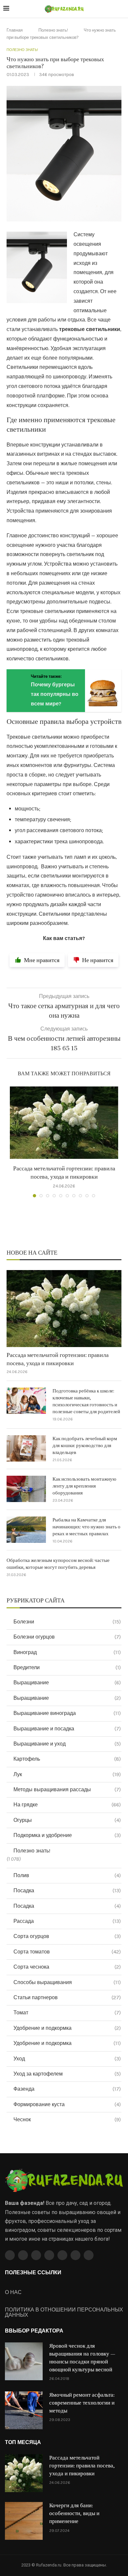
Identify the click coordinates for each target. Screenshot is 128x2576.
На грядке (67, 1805)
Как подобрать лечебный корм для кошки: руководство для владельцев (85, 1446)
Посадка (67, 1890)
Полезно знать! (53, 30)
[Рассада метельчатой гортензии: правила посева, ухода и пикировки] (64, 1123)
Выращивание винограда (67, 1713)
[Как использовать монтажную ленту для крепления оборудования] (26, 1489)
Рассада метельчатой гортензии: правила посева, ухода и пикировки (58, 1359)
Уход (67, 2059)
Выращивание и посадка (67, 1729)
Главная (15, 30)
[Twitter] (23, 2255)
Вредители (67, 1667)
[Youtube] (49, 2255)
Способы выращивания (67, 1982)
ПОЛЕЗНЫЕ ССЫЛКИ (33, 2273)
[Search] (121, 9)
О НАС (13, 2292)
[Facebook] (10, 2255)
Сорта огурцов (67, 1936)
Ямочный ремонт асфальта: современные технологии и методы (82, 2403)
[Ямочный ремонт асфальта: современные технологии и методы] (24, 2410)
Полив (67, 1875)
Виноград (67, 1652)
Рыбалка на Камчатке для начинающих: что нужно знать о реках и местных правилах (86, 1527)
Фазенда (67, 2089)
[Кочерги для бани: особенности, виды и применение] (24, 2521)
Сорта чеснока (67, 1967)
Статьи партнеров (67, 1997)
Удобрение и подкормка (67, 2028)
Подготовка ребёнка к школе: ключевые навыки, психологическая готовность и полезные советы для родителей (86, 1401)
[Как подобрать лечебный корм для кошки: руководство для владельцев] (26, 1448)
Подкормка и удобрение (67, 1835)
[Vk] (62, 2255)
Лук (67, 1774)
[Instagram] (36, 2255)
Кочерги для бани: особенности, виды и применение (74, 2513)
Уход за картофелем (67, 2074)
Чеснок (67, 2119)
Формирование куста (67, 2104)
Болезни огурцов (67, 1637)
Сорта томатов (67, 1952)
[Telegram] (75, 2255)
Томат (67, 2013)
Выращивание (67, 1683)
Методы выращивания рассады (67, 1789)
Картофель (67, 1759)
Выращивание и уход (67, 1744)
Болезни (67, 1622)
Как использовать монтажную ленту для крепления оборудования (84, 1486)
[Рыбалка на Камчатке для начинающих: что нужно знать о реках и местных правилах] (26, 1530)
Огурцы (67, 1820)
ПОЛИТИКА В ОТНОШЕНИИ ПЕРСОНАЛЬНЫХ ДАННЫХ (64, 2312)
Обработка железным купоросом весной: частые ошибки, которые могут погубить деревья (58, 1564)
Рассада (67, 1921)
